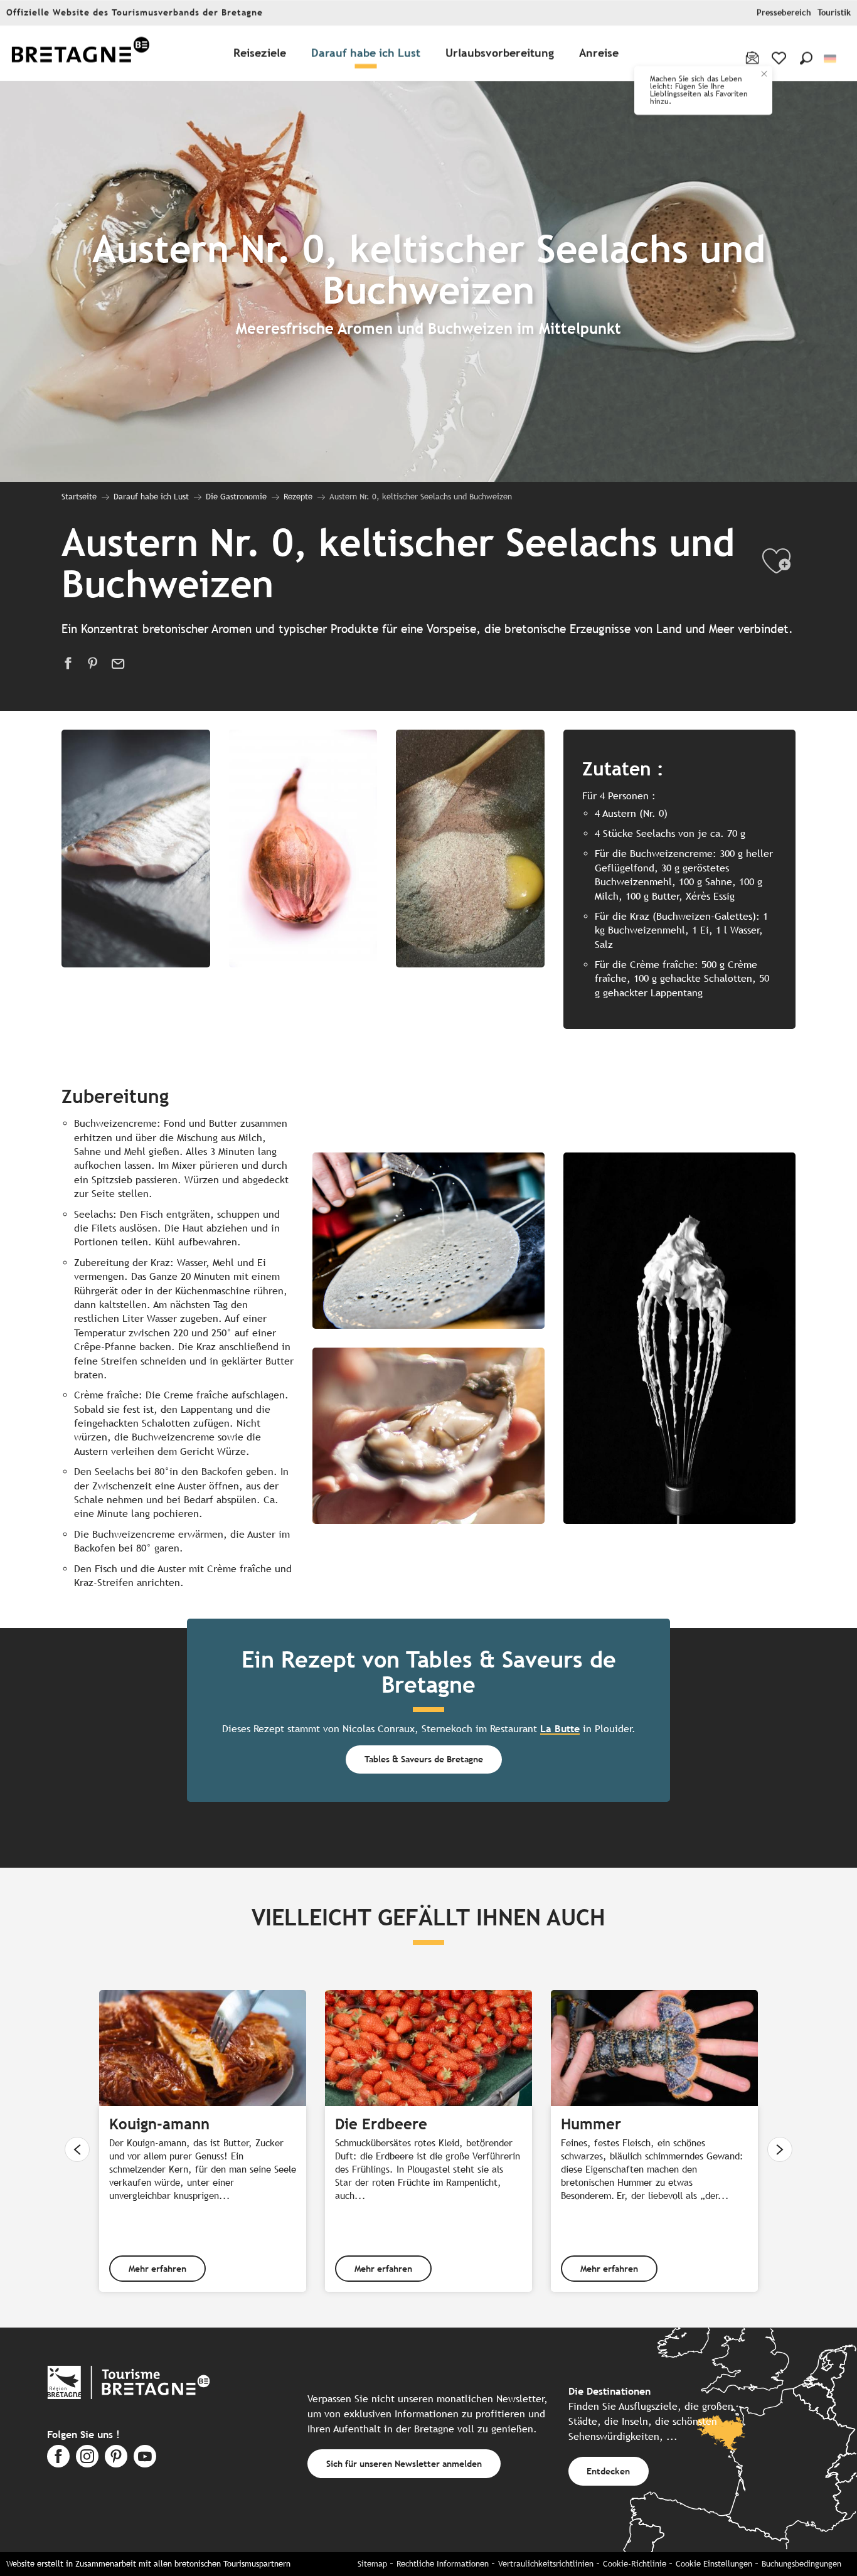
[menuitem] (80, 54)
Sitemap (372, 2564)
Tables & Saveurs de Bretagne (424, 1759)
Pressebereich (784, 13)
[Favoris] (780, 58)
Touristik (834, 13)
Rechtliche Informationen (443, 2564)
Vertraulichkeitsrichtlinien (546, 2564)
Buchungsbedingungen (801, 2564)
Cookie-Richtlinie (635, 2564)
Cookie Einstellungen (714, 2564)
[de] (831, 59)
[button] (806, 58)
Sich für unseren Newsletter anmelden (404, 2463)
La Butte (560, 1729)
